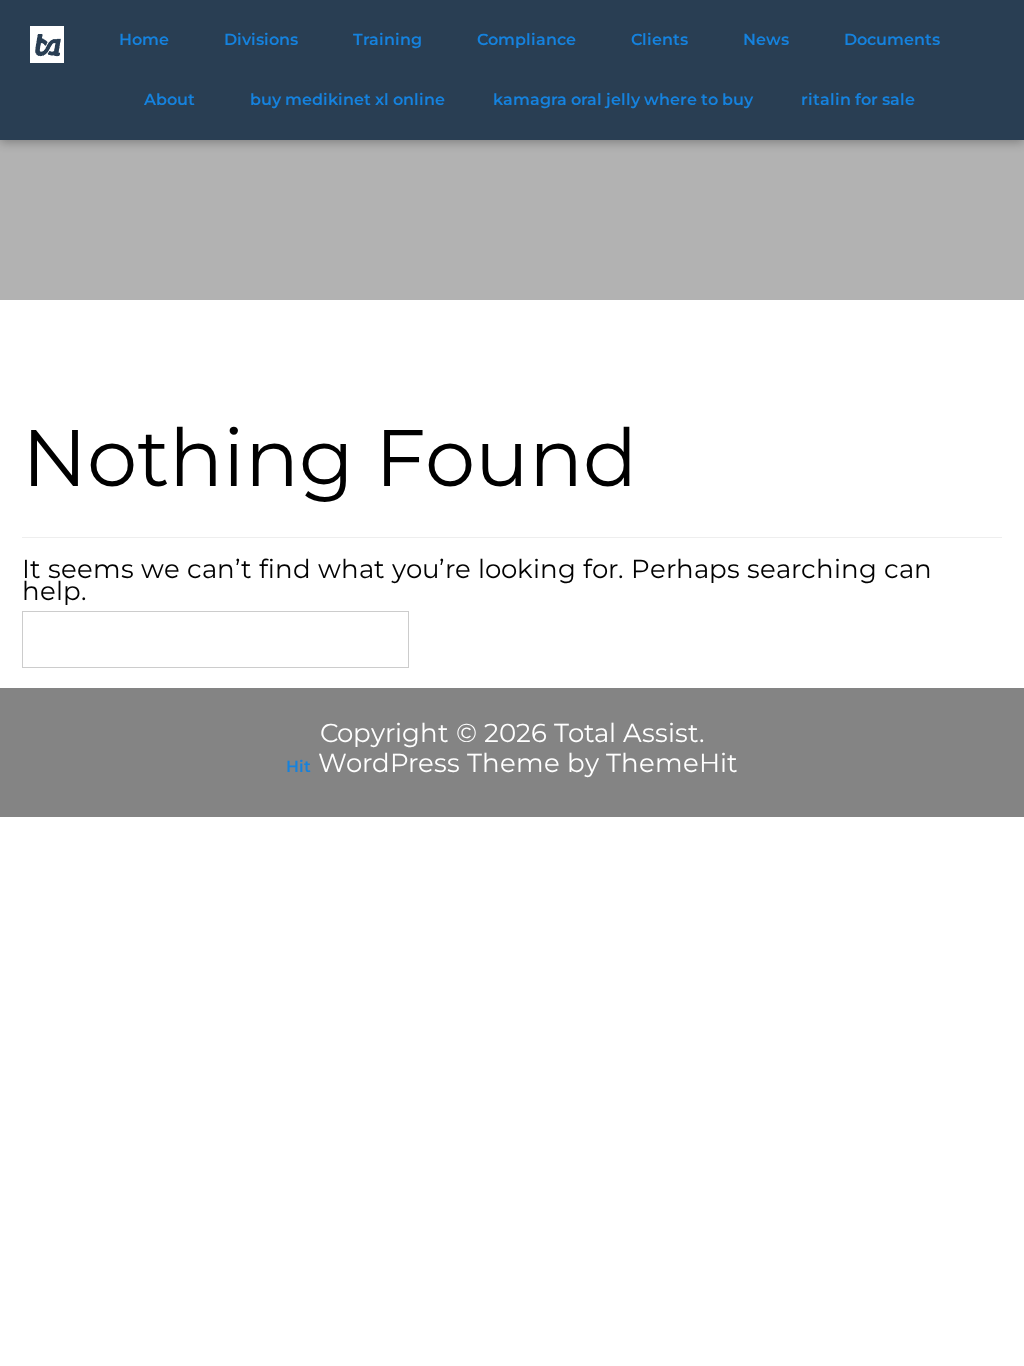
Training (387, 39)
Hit (298, 766)
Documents (892, 39)
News (766, 39)
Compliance (526, 39)
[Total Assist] (47, 43)
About (169, 99)
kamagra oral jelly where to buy (623, 99)
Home (144, 39)
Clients (659, 39)
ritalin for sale (858, 99)
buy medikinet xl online (347, 99)
